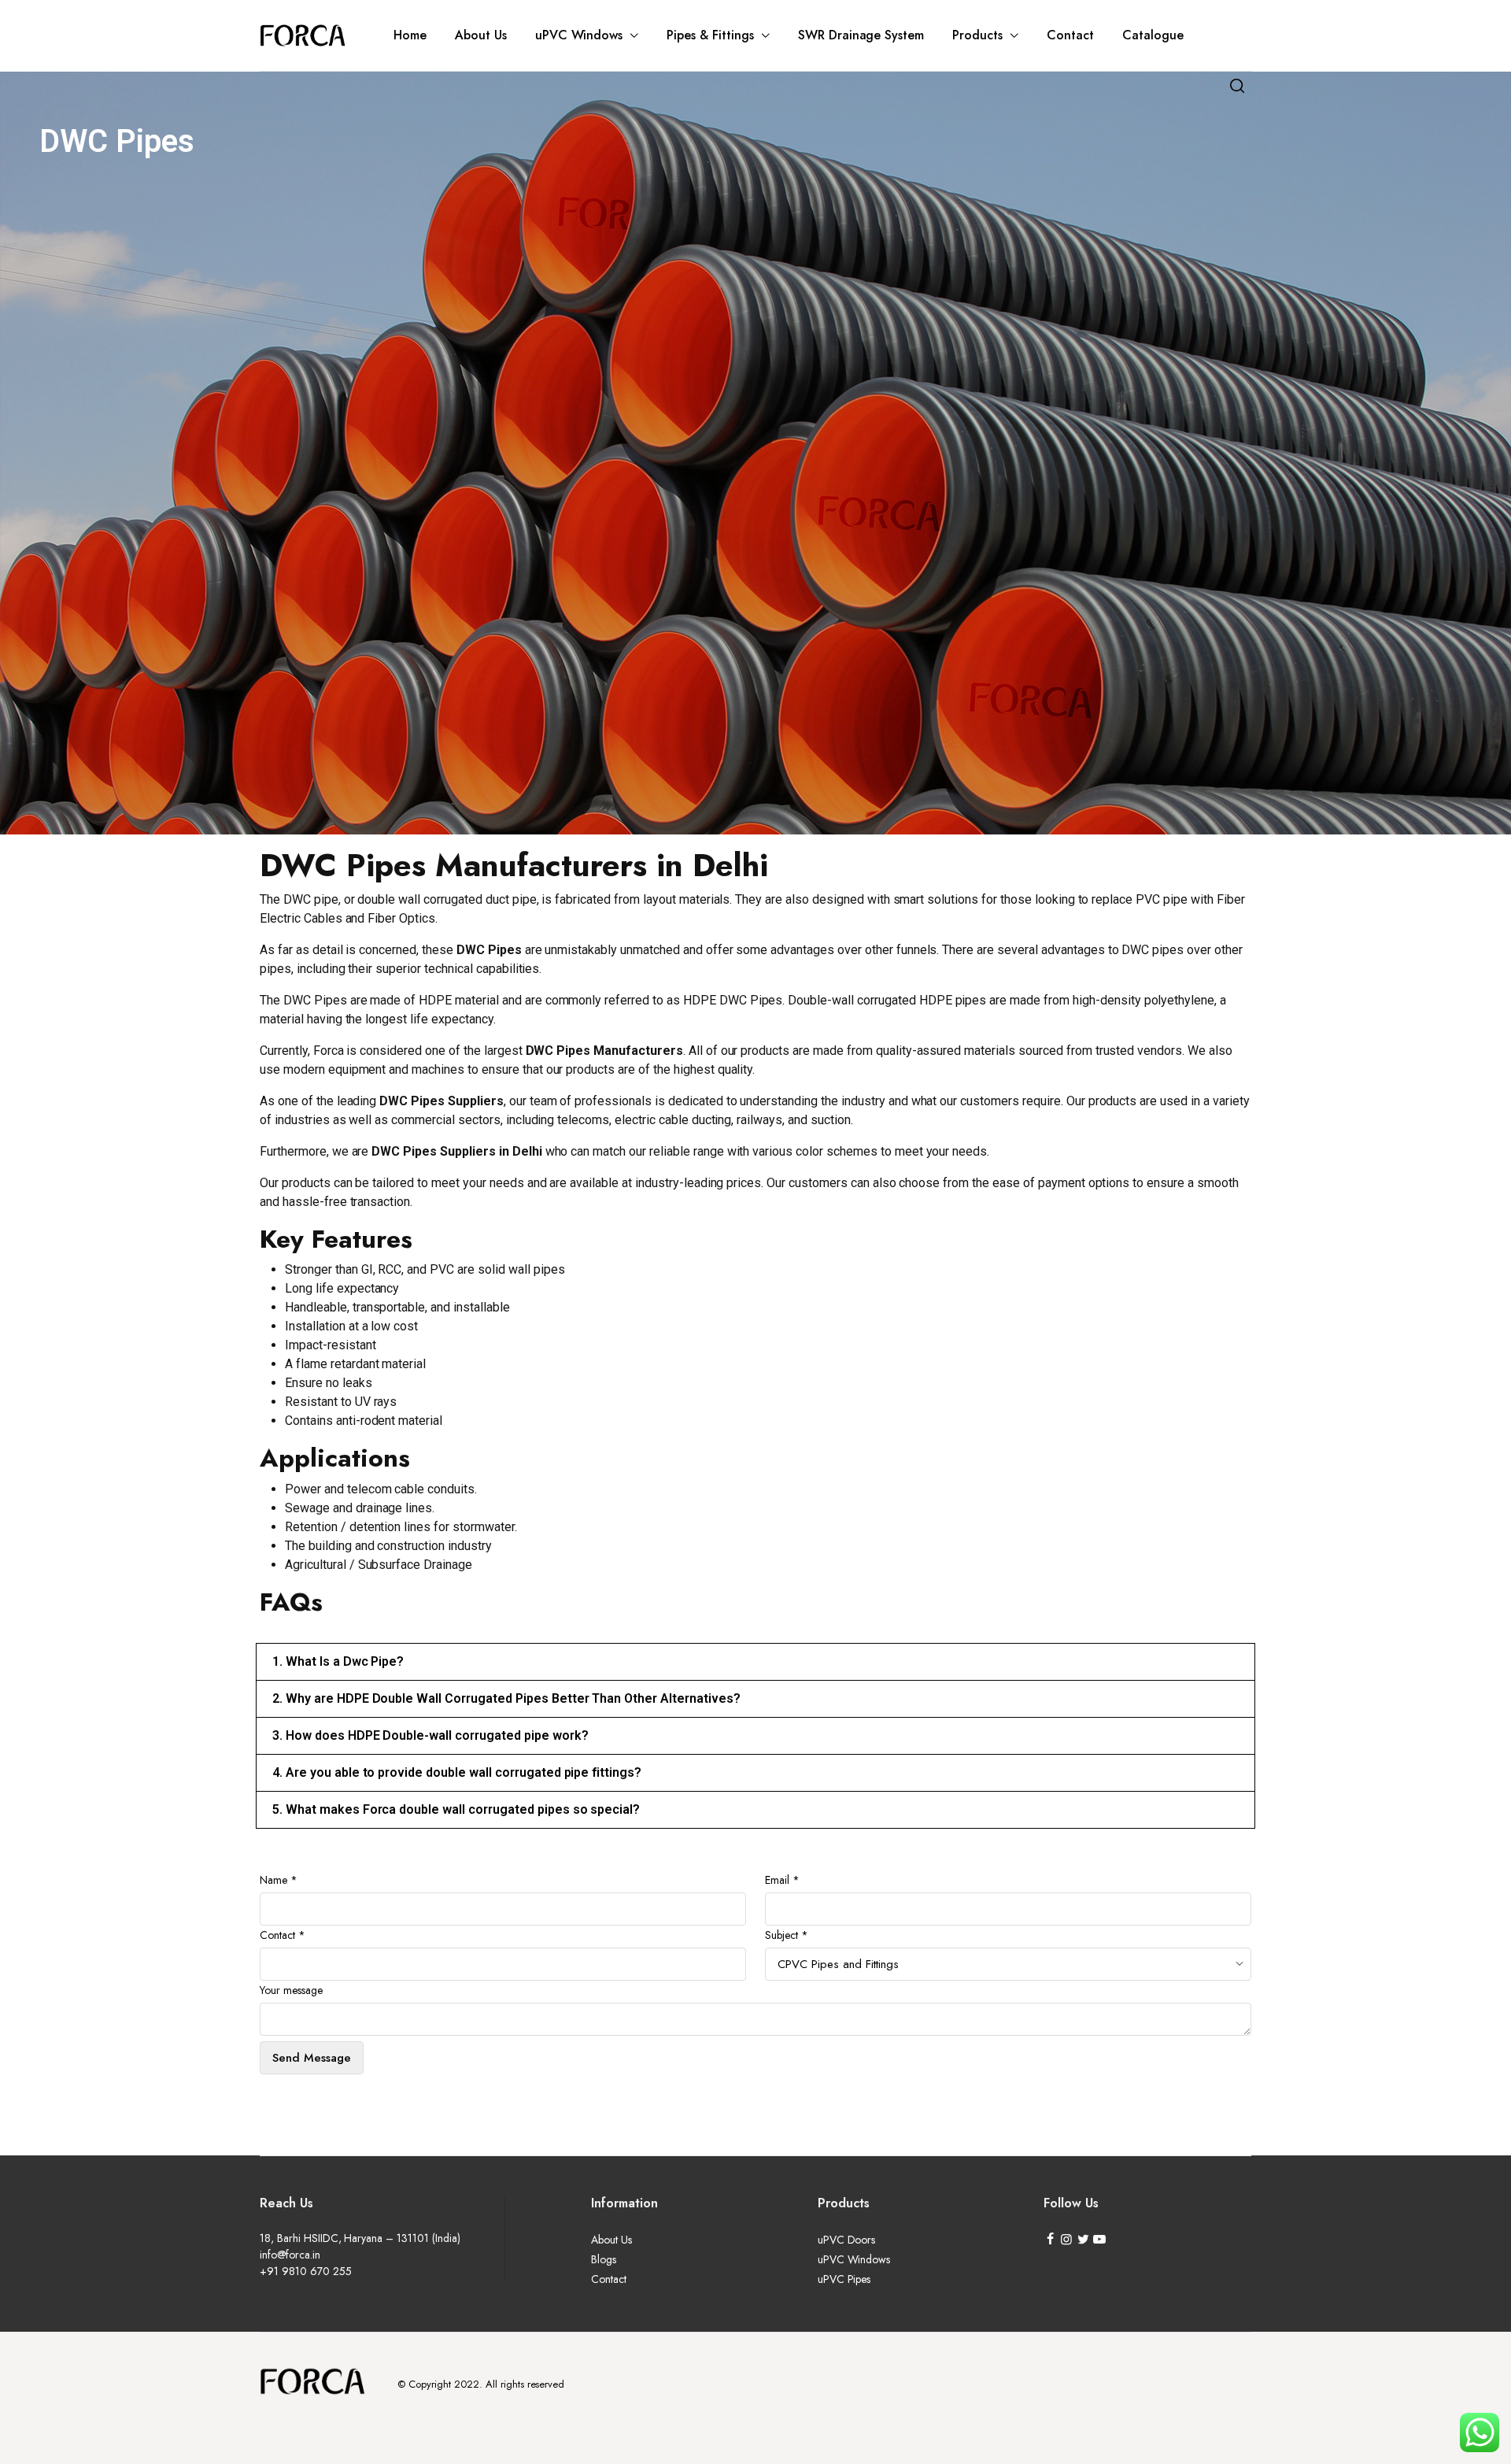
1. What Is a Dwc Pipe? (338, 1661)
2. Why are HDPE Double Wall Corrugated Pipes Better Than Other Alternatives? (506, 1698)
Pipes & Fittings (710, 35)
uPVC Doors (847, 2240)
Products (977, 35)
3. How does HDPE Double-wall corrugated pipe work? (430, 1735)
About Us (481, 35)
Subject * (787, 1935)
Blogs (604, 2259)
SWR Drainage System (861, 35)
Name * (279, 1880)
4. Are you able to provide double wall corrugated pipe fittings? (457, 1772)
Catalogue (1153, 35)
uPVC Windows (579, 35)
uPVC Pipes (844, 2279)
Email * (782, 1880)
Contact (1070, 35)
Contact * (283, 1935)
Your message (291, 1990)
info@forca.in (290, 2255)
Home (410, 35)
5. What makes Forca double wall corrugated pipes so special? (456, 1809)
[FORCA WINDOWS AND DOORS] (303, 35)
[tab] (755, 1662)
